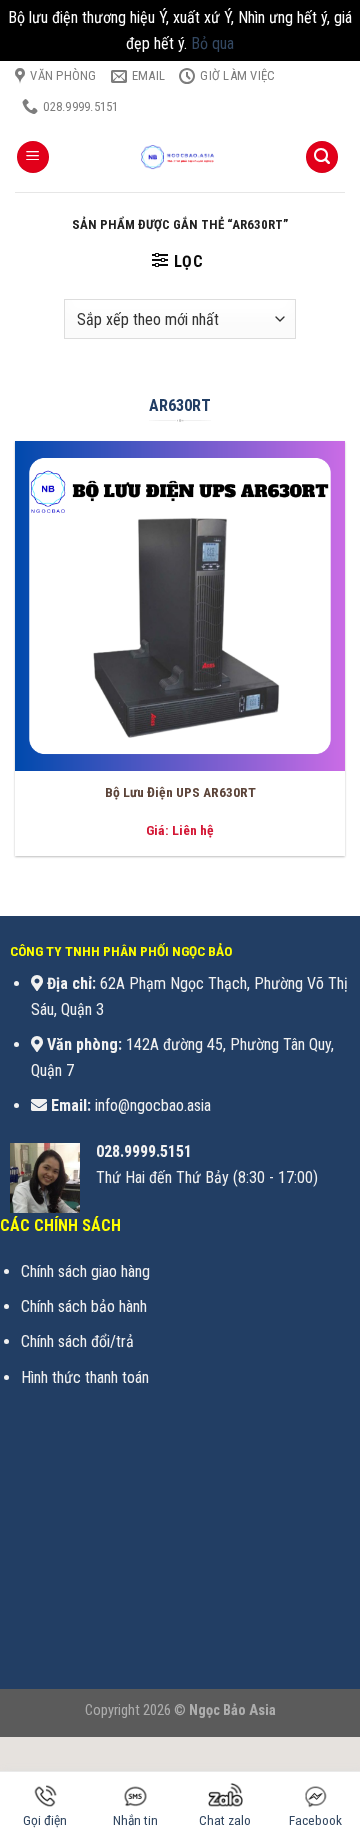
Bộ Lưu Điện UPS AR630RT (180, 792)
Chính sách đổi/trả (77, 1341)
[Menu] (33, 157)
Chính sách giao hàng (85, 1271)
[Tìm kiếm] (322, 157)
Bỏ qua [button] (212, 43)
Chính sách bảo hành (84, 1306)
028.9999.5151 (144, 1151)
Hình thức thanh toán (85, 1377)
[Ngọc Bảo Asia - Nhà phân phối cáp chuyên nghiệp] (180, 157)
